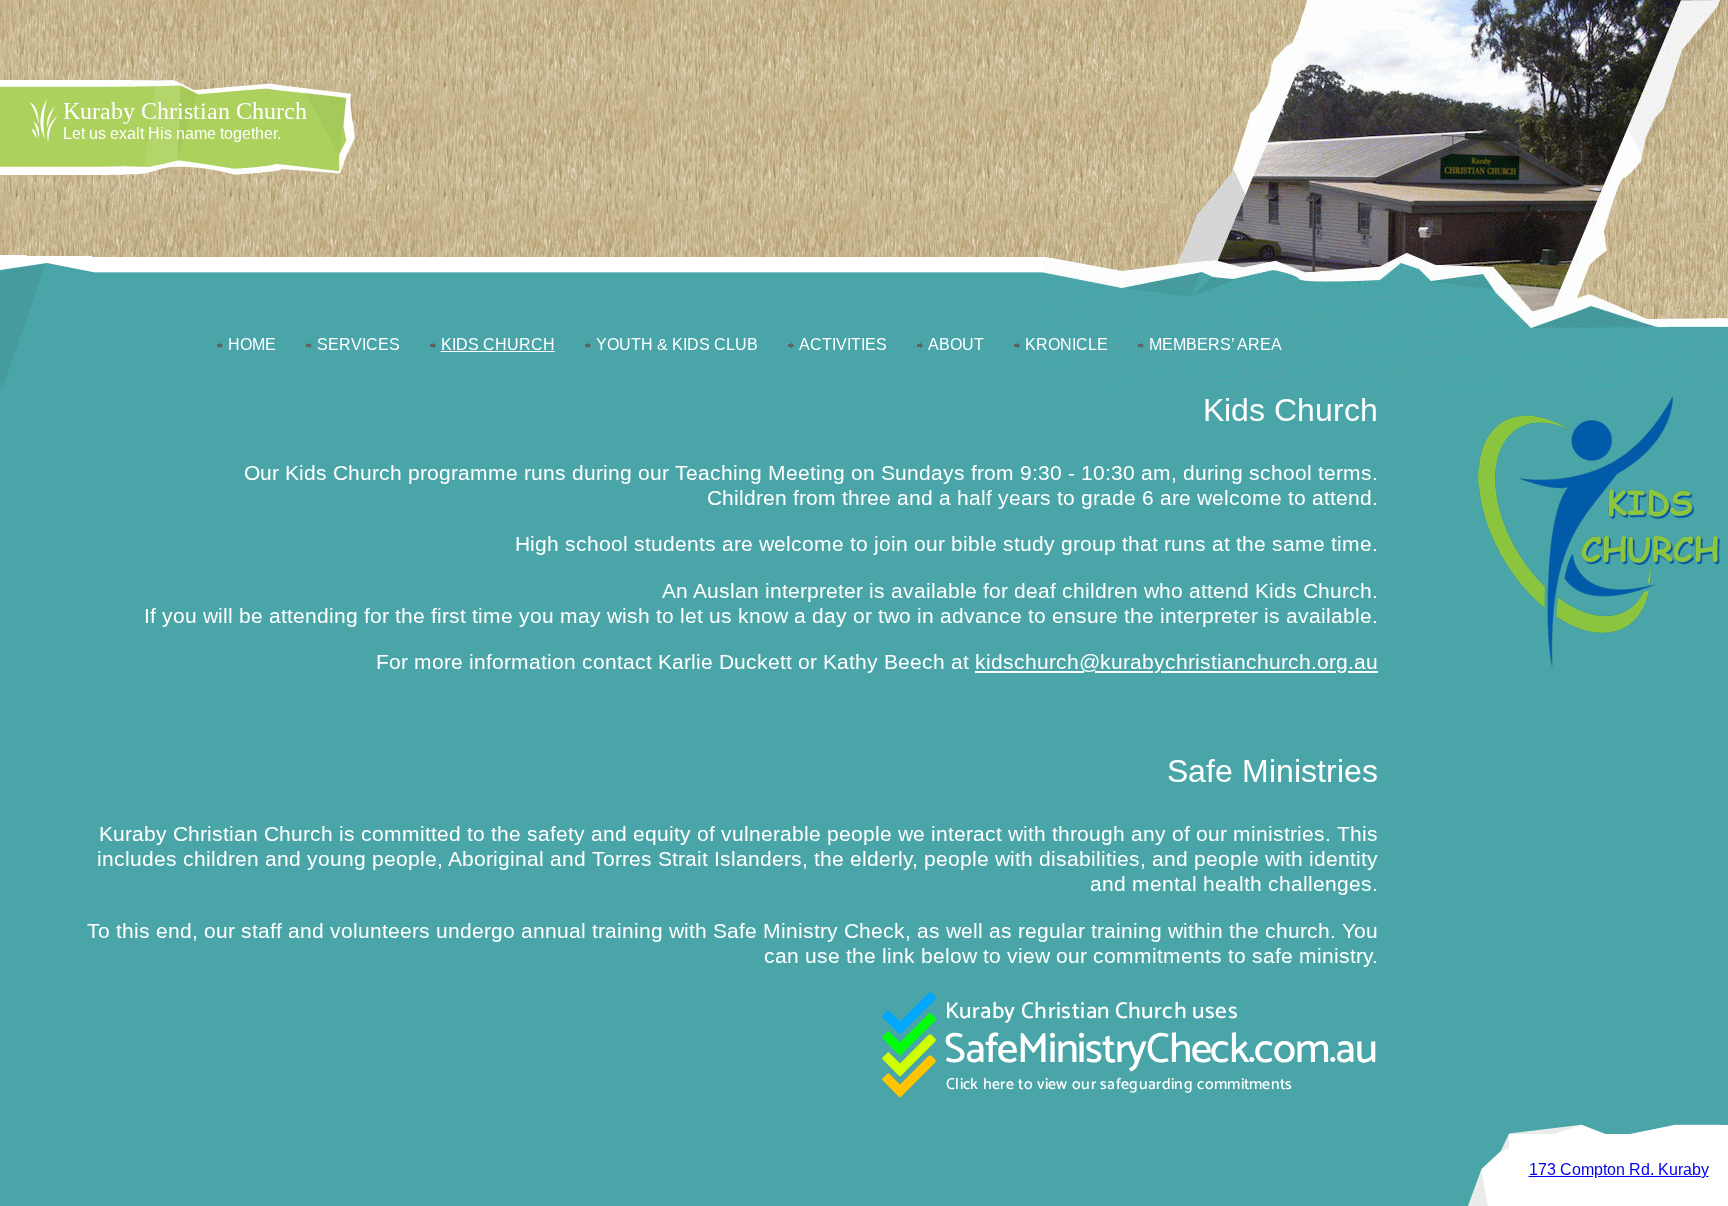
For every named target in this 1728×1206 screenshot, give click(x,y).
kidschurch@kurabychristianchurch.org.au (1176, 662)
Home (252, 344)
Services (358, 344)
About (956, 344)
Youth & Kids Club (677, 344)
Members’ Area (1215, 344)
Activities (843, 344)
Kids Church (498, 344)
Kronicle (1066, 344)
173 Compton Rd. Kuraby (1619, 1169)
